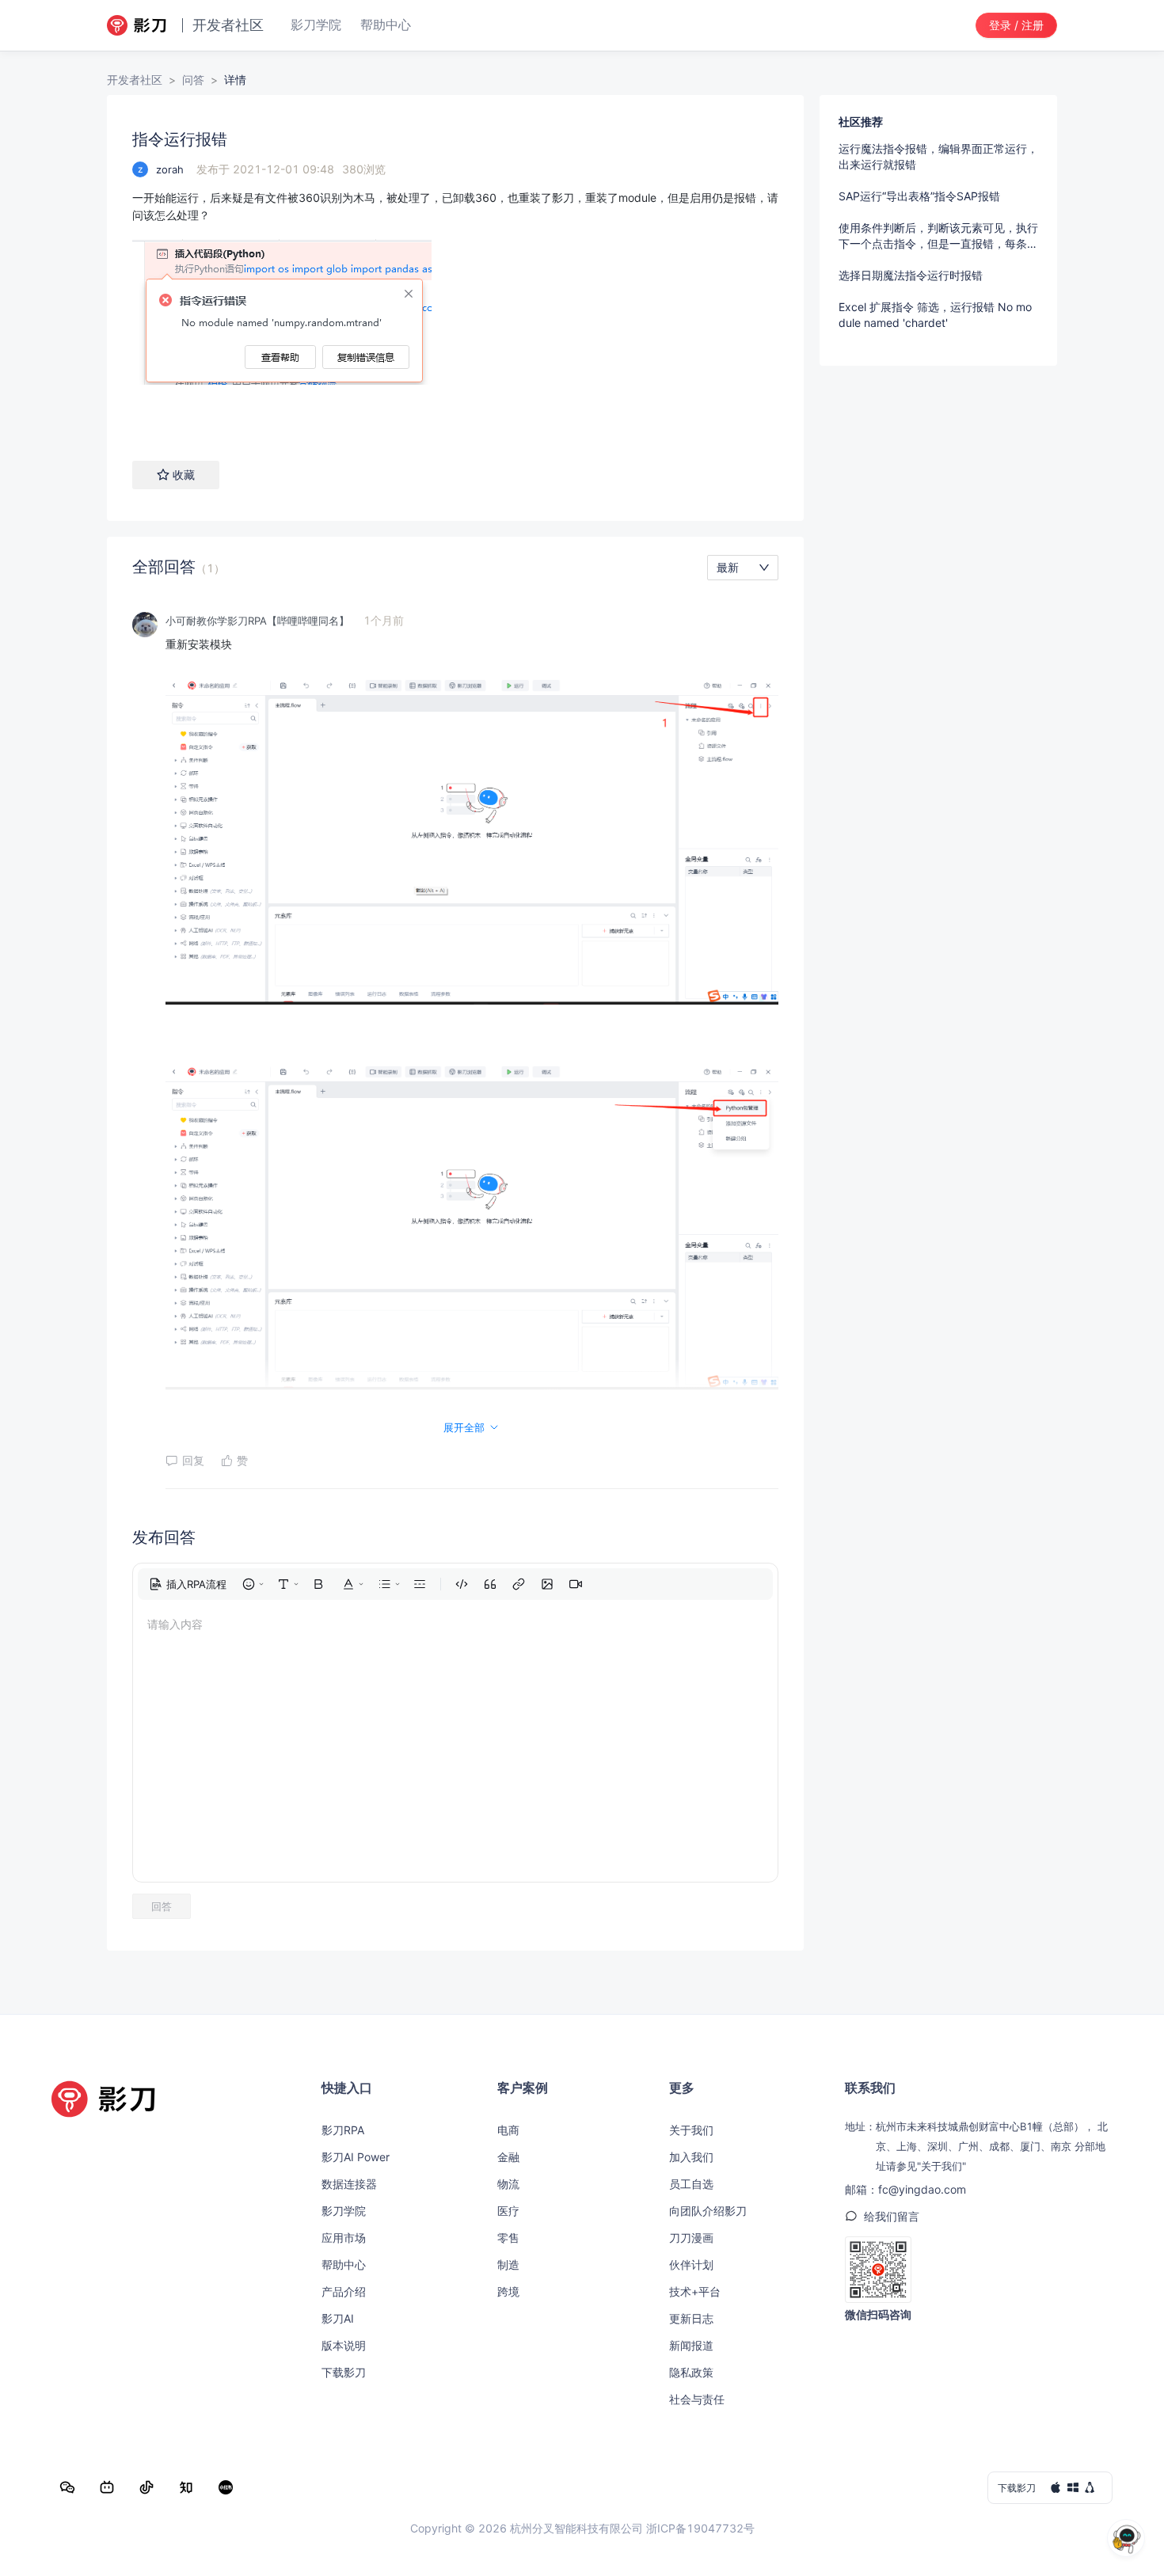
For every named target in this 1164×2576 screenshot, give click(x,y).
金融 (508, 2157)
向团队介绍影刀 (708, 2211)
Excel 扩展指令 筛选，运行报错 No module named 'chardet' (935, 315)
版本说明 (344, 2345)
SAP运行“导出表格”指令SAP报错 (919, 196)
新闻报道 (691, 2345)
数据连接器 (349, 2184)
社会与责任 (697, 2399)
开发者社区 (135, 80)
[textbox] (455, 309)
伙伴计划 (691, 2264)
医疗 (508, 2211)
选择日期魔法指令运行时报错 (911, 275)
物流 (508, 2184)
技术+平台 (695, 2291)
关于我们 (691, 2130)
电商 (508, 2130)
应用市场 (344, 2238)
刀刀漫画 (691, 2238)
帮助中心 (344, 2264)
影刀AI (338, 2318)
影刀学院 (344, 2211)
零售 (508, 2238)
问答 (193, 80)
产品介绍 (344, 2291)
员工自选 (691, 2184)
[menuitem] (188, 1584)
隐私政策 (691, 2372)
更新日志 (691, 2318)
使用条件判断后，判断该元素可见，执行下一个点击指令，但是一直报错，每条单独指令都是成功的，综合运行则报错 (938, 236)
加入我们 (691, 2157)
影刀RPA (343, 2130)
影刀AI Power (356, 2157)
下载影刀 (344, 2372)
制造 (508, 2264)
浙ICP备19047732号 (700, 2528)
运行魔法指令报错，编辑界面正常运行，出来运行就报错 (938, 156)
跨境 (508, 2291)
